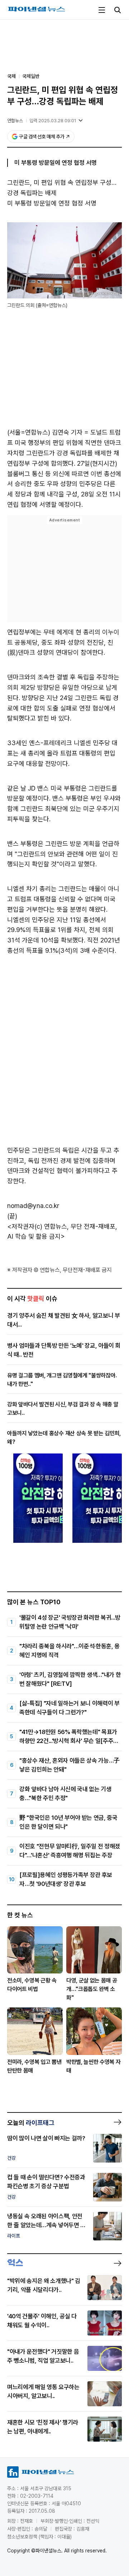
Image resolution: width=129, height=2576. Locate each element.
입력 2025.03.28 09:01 (53, 121)
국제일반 (31, 76)
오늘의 (31, 2123)
